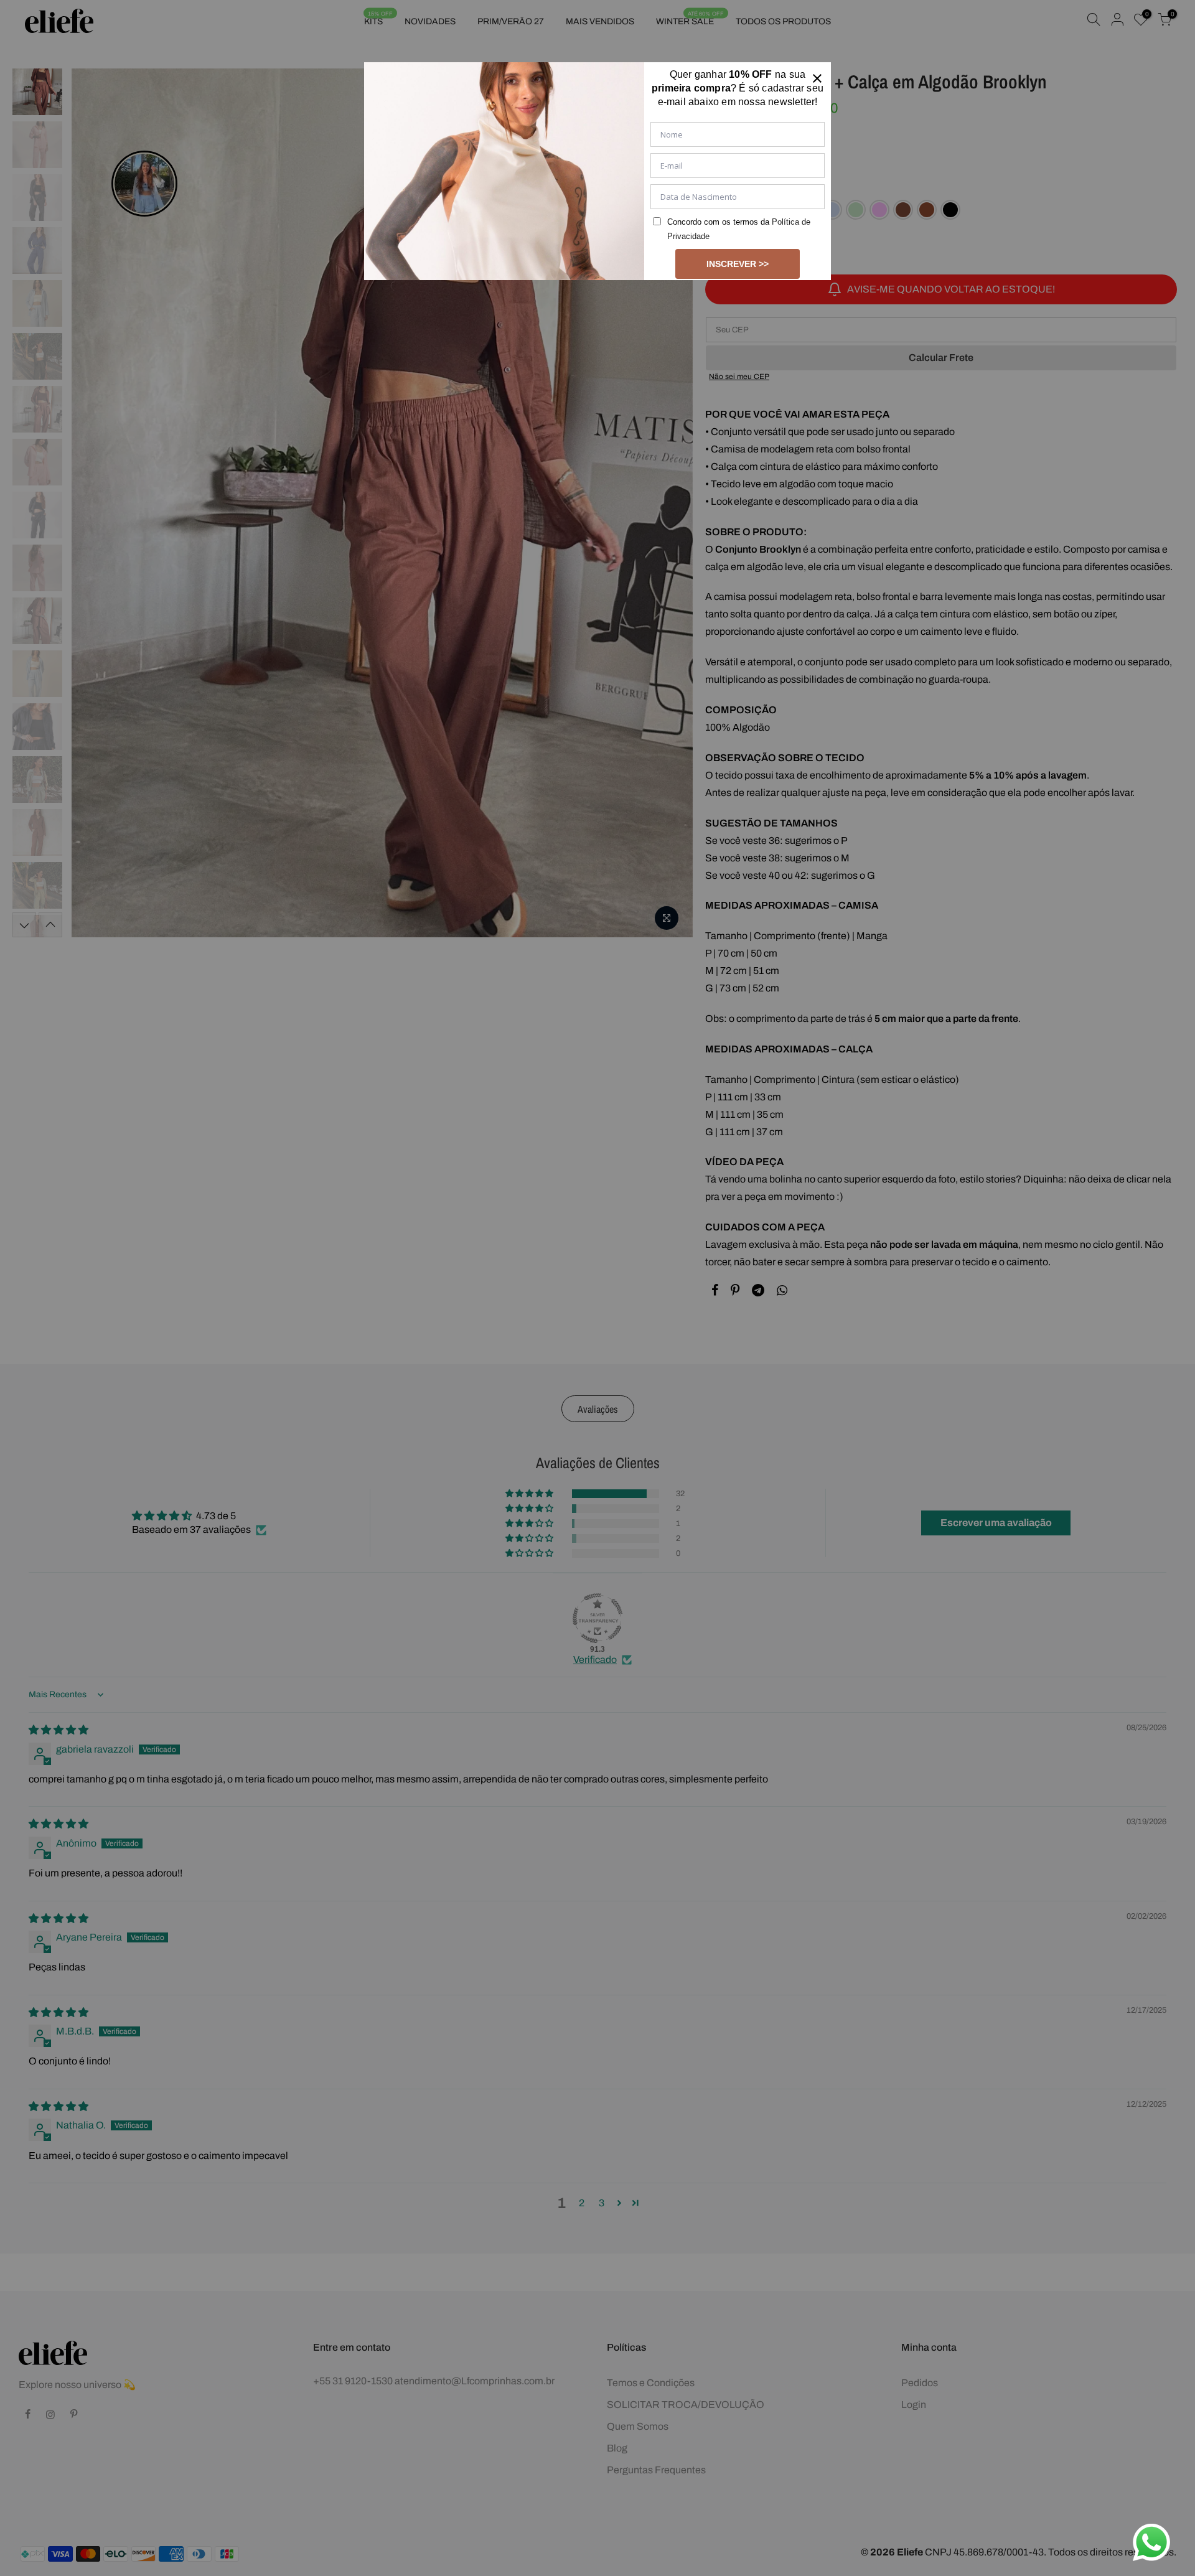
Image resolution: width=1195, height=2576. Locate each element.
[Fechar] (817, 76)
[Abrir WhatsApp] (1151, 2542)
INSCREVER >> (738, 264)
